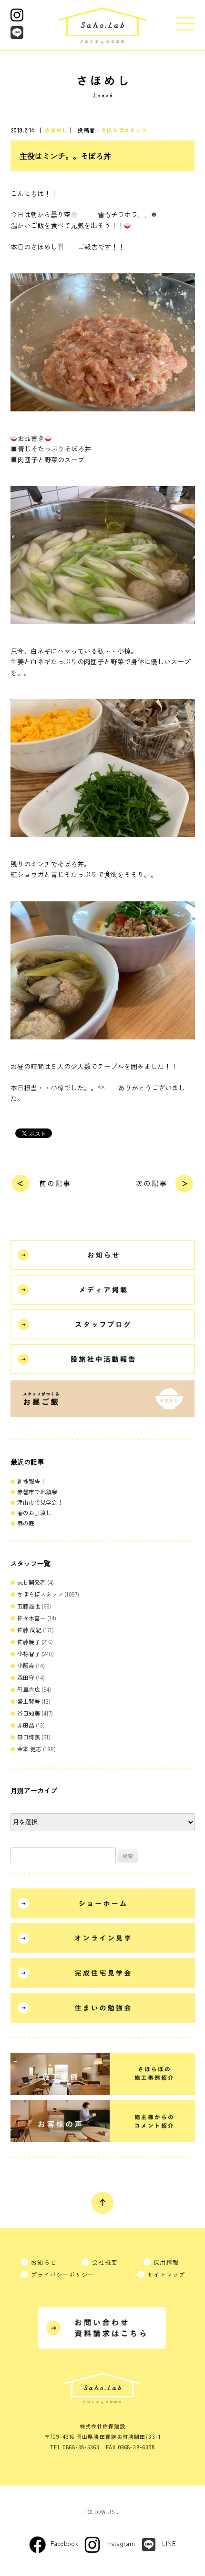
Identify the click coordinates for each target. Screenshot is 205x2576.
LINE (169, 2543)
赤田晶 (26, 1725)
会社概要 (105, 2262)
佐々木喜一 (31, 1618)
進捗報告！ (31, 1481)
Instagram (120, 2543)
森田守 (26, 1677)
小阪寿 (26, 1665)
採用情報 (166, 2262)
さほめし (56, 130)
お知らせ (44, 2262)
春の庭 (26, 1523)
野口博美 (29, 1737)
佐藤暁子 (29, 1642)
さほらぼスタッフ (124, 130)
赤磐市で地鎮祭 (37, 1492)
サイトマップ (166, 2274)
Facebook (64, 2543)
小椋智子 (29, 1653)
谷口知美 (29, 1713)
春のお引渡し (34, 1513)
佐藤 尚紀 (29, 1630)
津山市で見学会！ (40, 1502)
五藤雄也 (29, 1606)
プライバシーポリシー (62, 2274)
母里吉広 (29, 1689)
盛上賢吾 (29, 1701)
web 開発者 (31, 1582)
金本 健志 (29, 1749)
